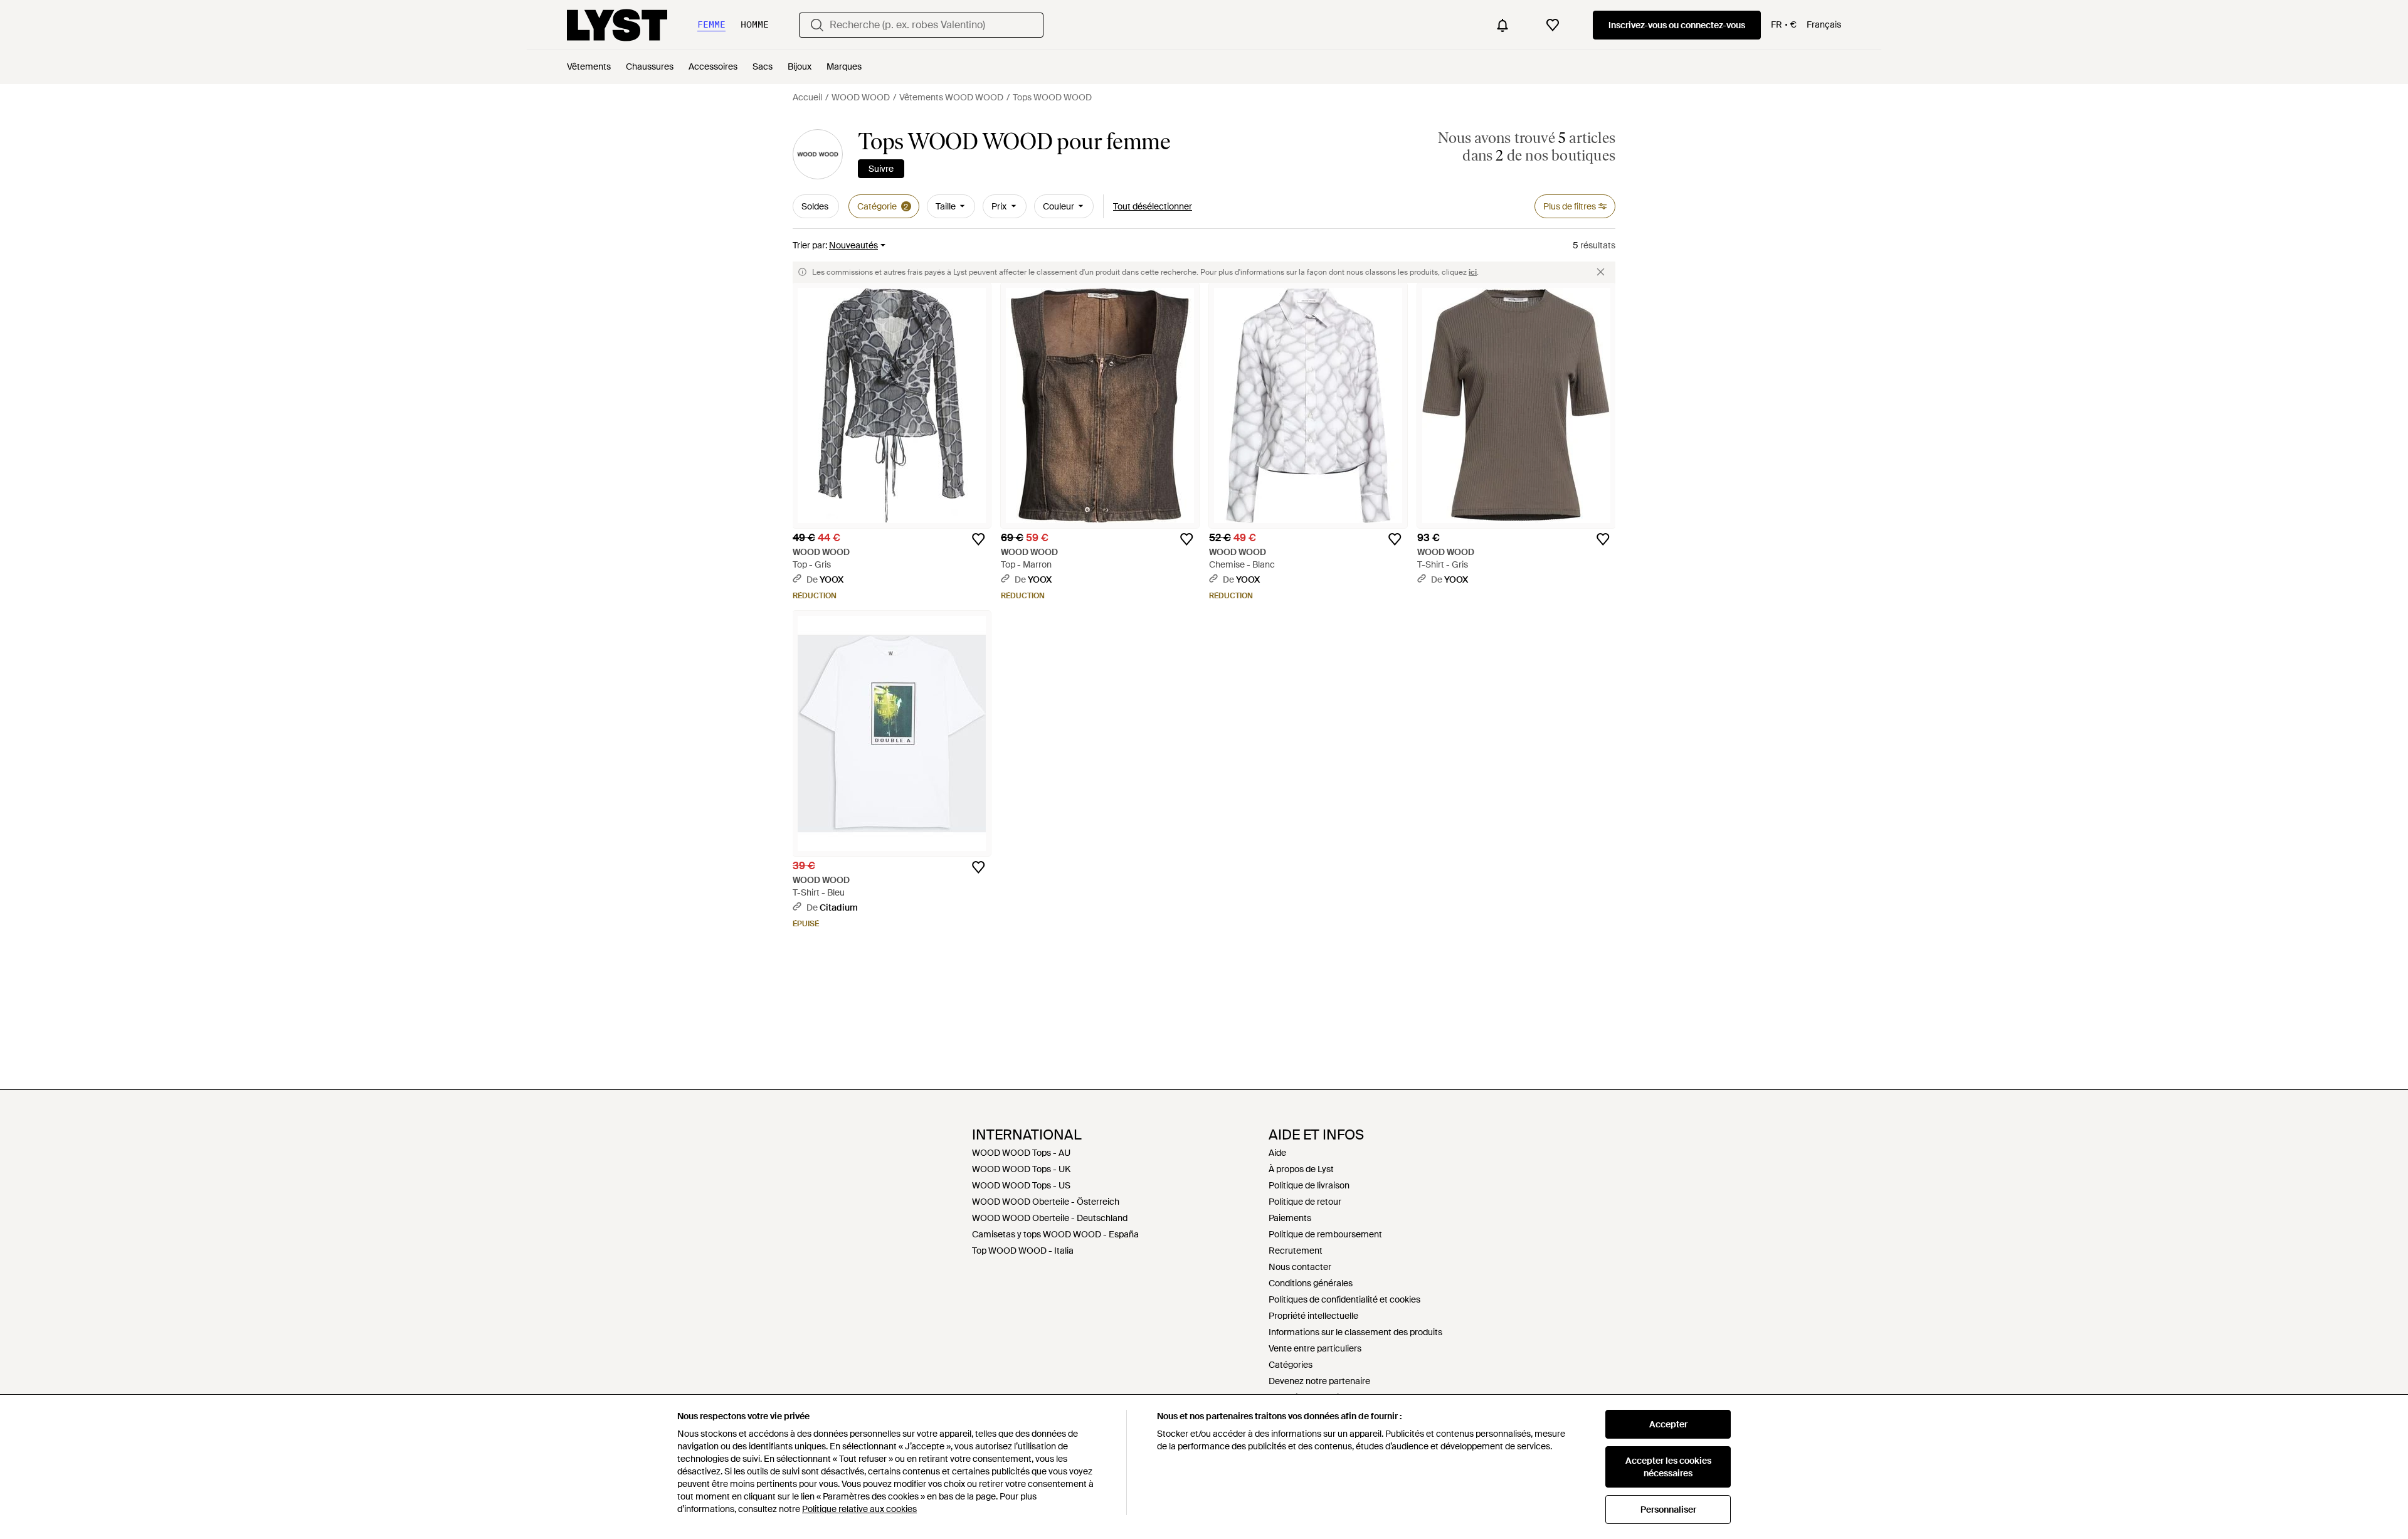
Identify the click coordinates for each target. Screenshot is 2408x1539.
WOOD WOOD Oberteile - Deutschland (1050, 1218)
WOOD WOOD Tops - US (1021, 1185)
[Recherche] (817, 25)
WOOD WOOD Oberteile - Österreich (1046, 1202)
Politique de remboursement (1325, 1234)
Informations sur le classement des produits (1355, 1332)
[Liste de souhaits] (1553, 25)
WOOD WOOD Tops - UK (1021, 1169)
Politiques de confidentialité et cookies (1344, 1299)
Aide (1277, 1153)
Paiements (1290, 1218)
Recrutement (1296, 1251)
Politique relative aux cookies (859, 1509)
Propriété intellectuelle (1313, 1316)
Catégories (1291, 1365)
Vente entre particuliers (1315, 1348)
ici (1473, 272)
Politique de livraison (1309, 1185)
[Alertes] (1502, 25)
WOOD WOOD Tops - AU (1021, 1153)
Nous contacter (1300, 1267)
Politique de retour (1305, 1202)
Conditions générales (1311, 1283)
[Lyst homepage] (617, 25)
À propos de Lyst (1301, 1169)
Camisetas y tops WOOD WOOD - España (1055, 1234)
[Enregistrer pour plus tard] (978, 539)
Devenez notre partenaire (1319, 1381)
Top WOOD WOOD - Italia (1023, 1251)
